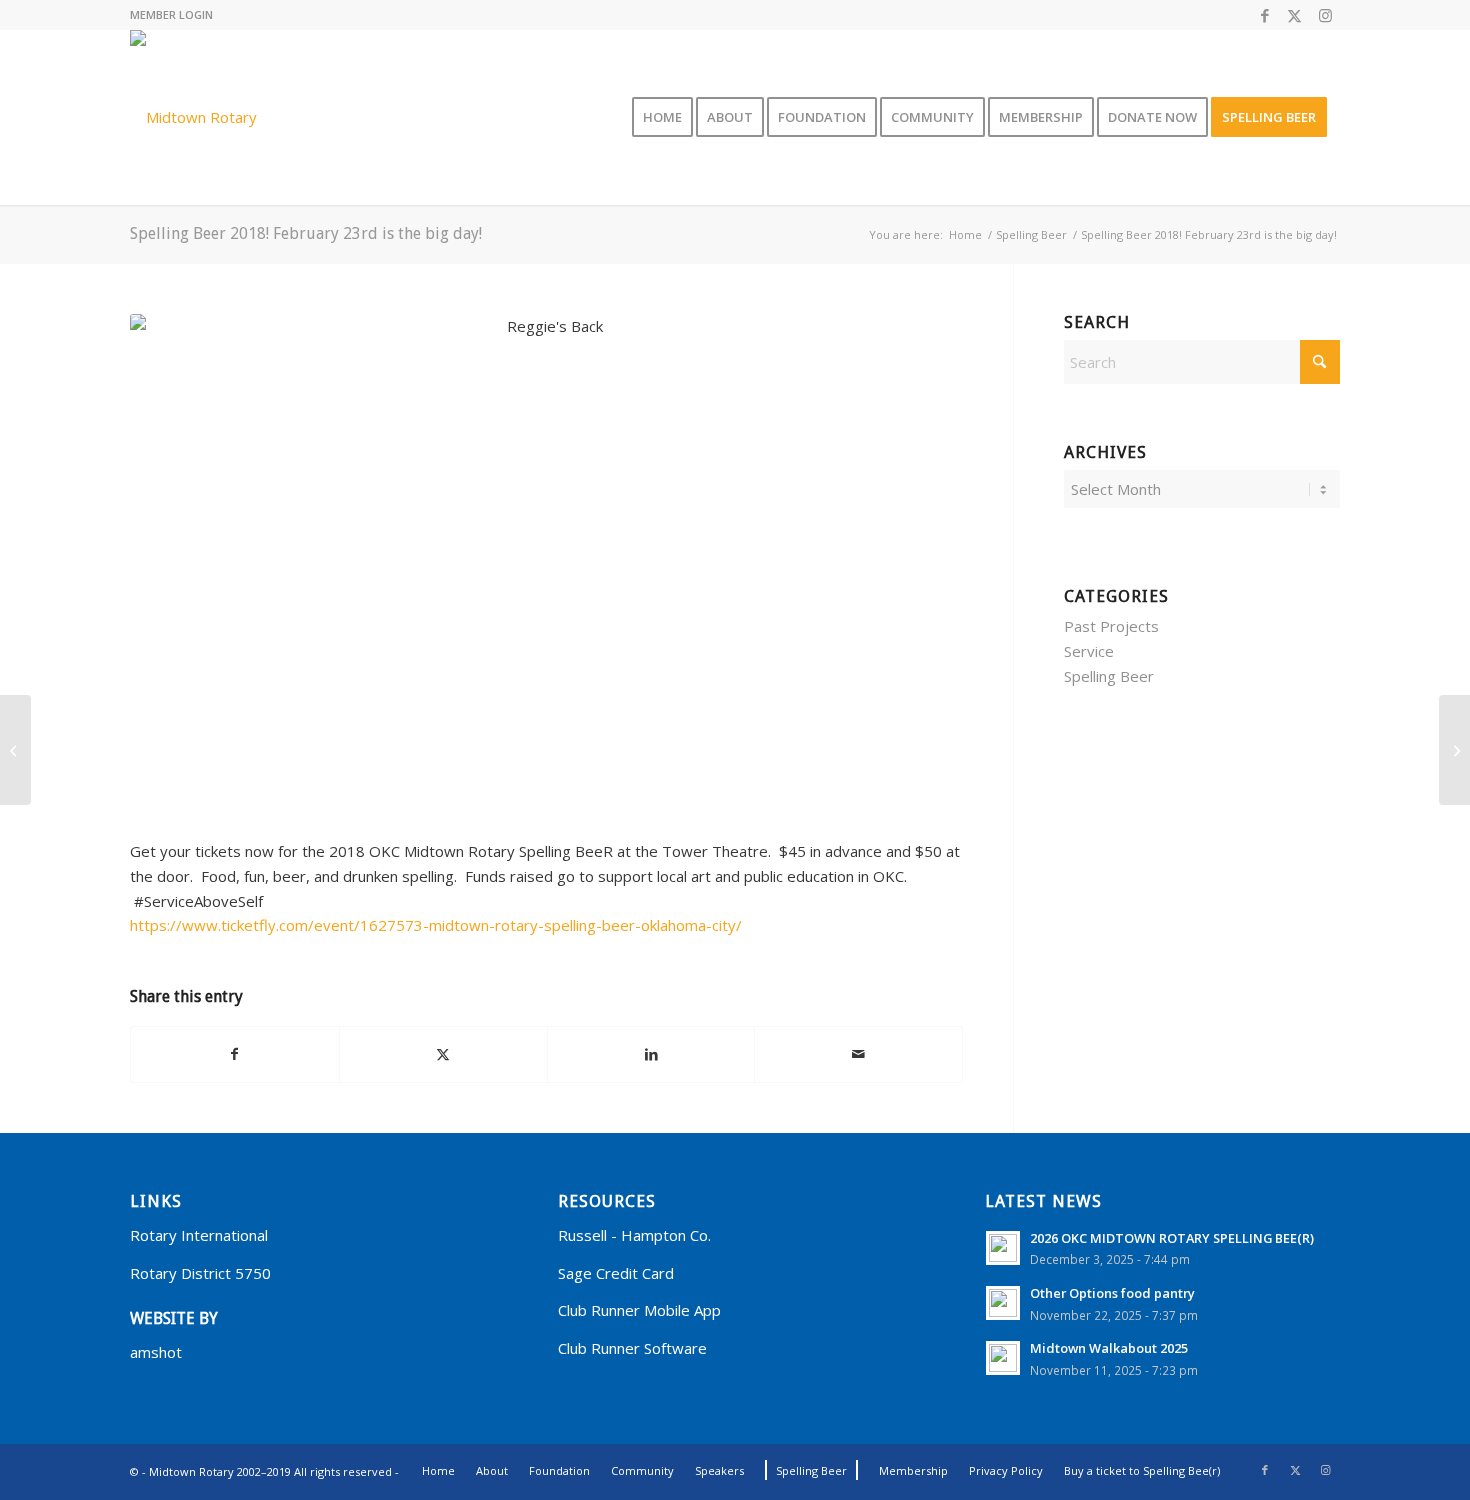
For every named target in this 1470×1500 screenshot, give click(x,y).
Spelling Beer (1109, 676)
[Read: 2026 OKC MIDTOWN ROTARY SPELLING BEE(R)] (1003, 1248)
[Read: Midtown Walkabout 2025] (1003, 1358)
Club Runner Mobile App (639, 1310)
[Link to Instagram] (1325, 15)
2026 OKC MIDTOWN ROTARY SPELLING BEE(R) (1172, 1238)
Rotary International (199, 1235)
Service (1089, 651)
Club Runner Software (632, 1348)
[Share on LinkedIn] (651, 1054)
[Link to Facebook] (1264, 15)
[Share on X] (443, 1054)
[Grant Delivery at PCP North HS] (15, 750)
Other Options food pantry (1112, 1293)
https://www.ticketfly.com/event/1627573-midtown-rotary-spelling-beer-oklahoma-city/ (436, 925)
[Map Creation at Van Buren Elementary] (1454, 750)
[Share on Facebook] (235, 1054)
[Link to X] (1294, 15)
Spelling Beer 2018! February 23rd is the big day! (306, 233)
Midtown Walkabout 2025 (1109, 1348)
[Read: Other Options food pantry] (1003, 1303)
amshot (156, 1352)
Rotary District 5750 (200, 1273)
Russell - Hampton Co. (634, 1235)
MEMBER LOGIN (171, 14)
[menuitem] (662, 117)
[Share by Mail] (858, 1054)
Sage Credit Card (616, 1273)
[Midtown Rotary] (193, 117)
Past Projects (1111, 626)
